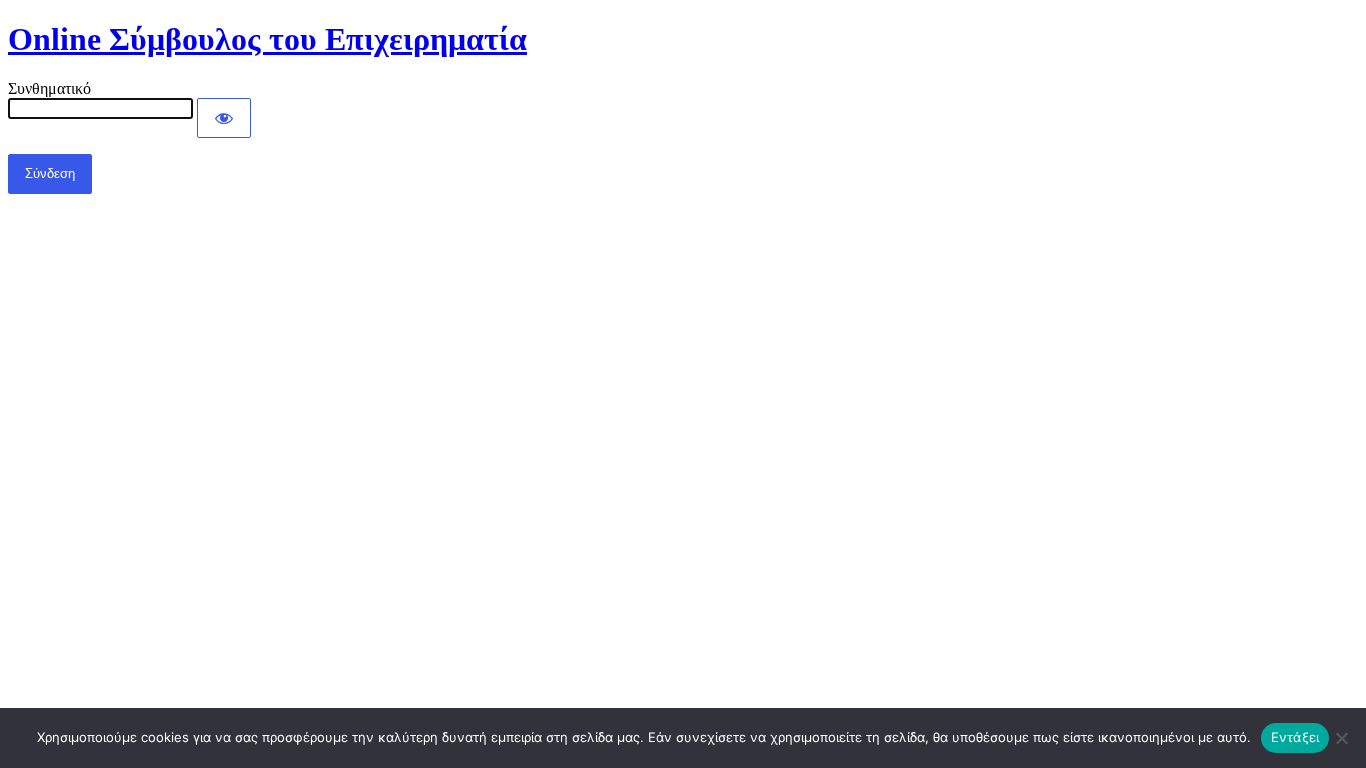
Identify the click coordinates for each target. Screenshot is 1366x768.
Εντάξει (1295, 737)
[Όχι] (1341, 738)
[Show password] (224, 118)
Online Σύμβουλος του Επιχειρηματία (267, 39)
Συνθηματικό (49, 88)
